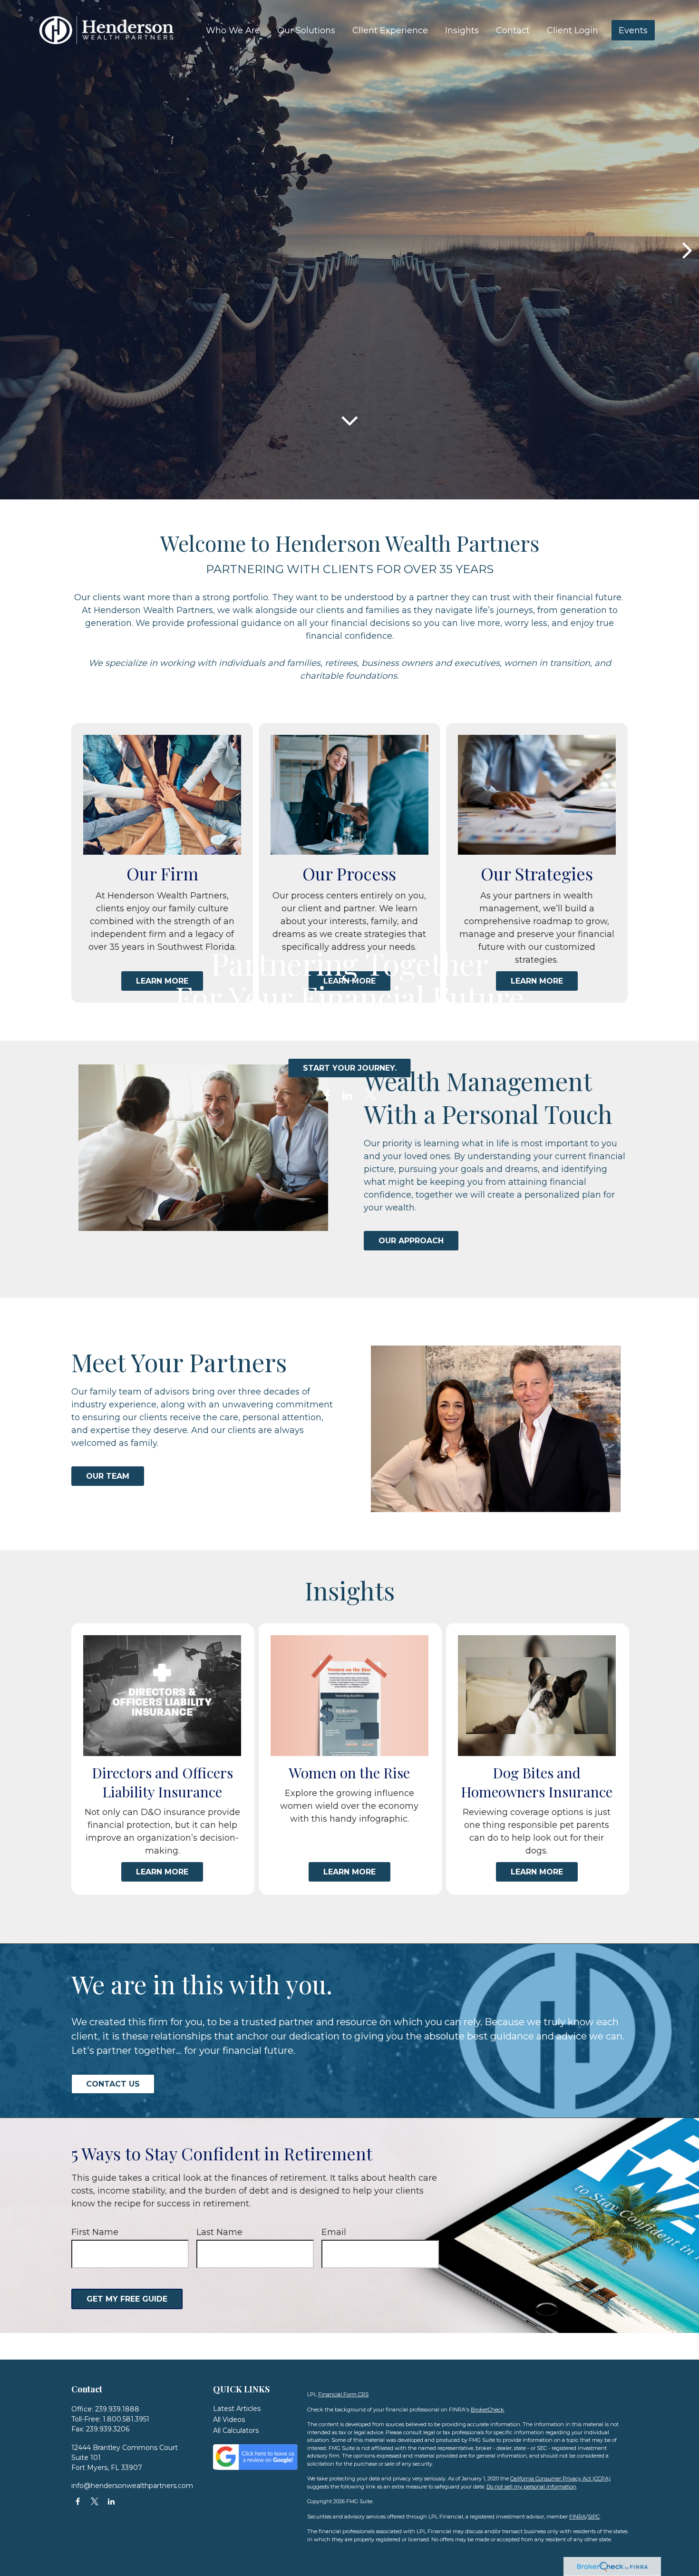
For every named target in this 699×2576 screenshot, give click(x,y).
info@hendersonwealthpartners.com (132, 2486)
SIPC (594, 2517)
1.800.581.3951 (126, 2419)
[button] (233, 30)
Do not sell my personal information (531, 2487)
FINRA (578, 2517)
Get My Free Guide (127, 2299)
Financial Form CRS (343, 2394)
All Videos (229, 2420)
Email (334, 2232)
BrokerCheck (487, 2410)
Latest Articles (237, 2409)
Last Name (219, 2232)
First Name (95, 2232)
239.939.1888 (117, 2409)
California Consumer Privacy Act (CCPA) (560, 2478)
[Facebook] (327, 1096)
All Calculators (236, 2430)
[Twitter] (370, 1096)
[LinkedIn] (347, 1096)
